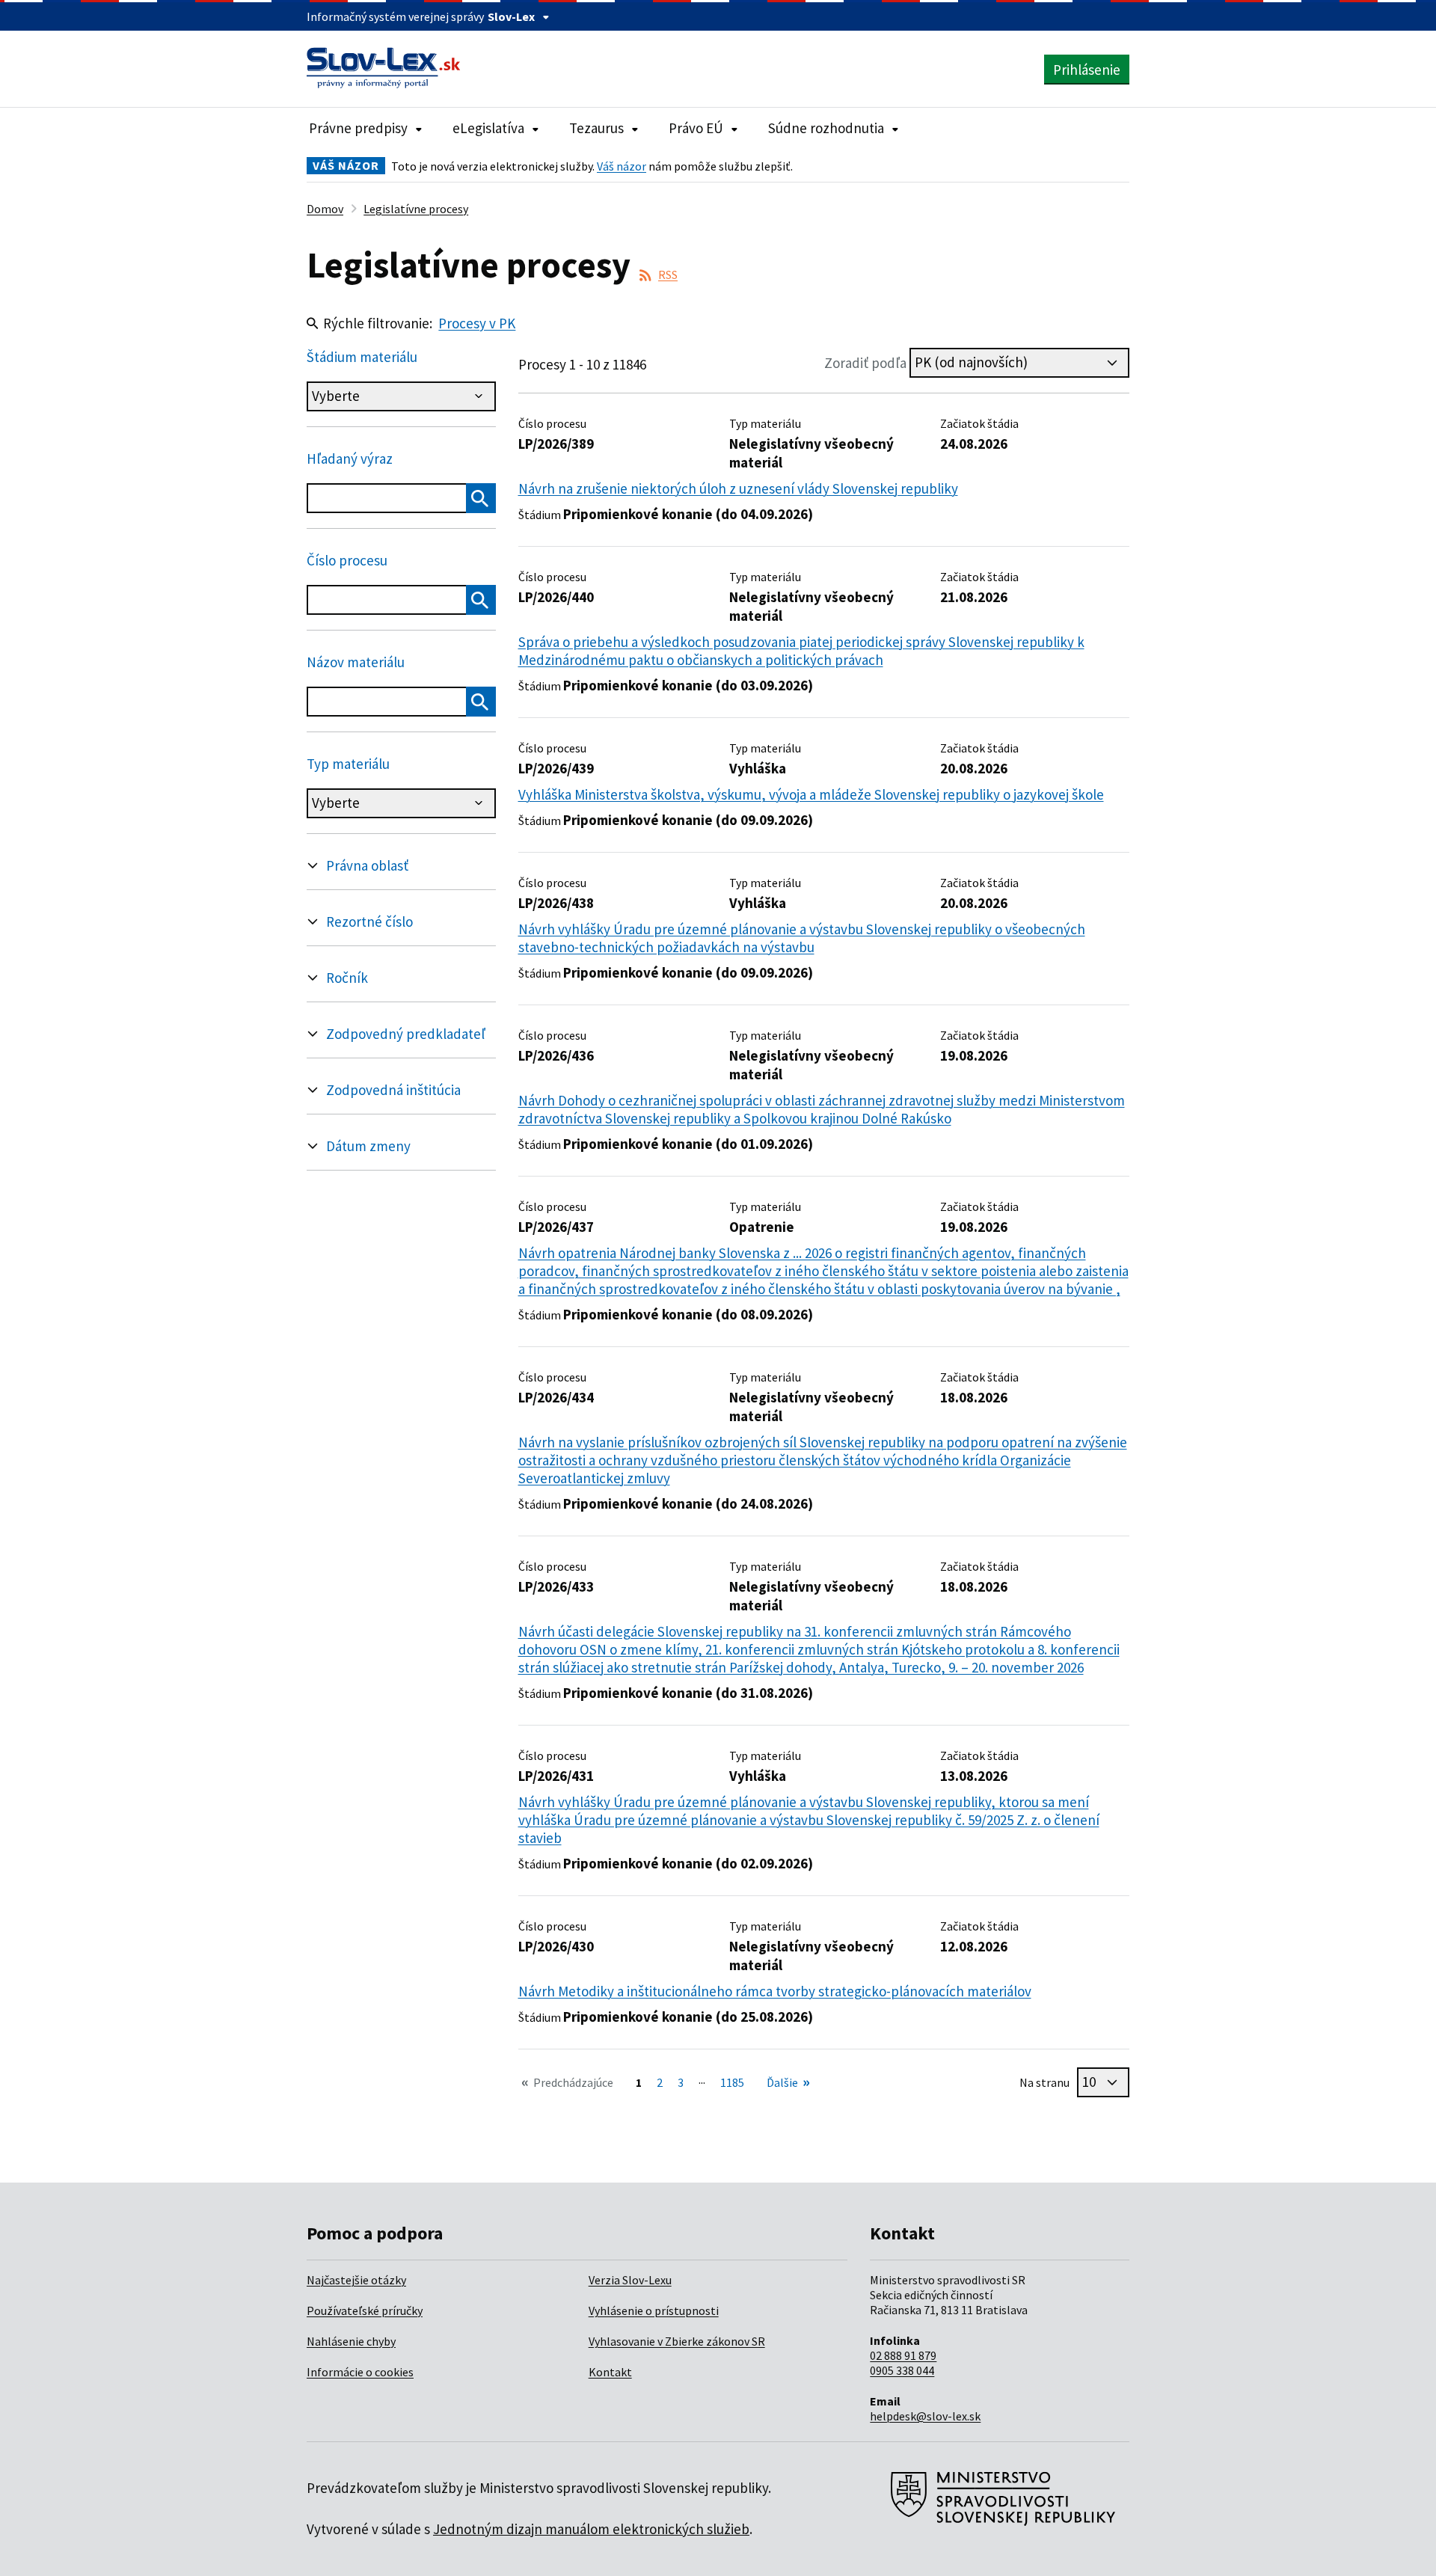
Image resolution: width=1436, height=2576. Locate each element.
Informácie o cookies (360, 2372)
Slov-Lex (511, 16)
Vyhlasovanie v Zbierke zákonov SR (677, 2341)
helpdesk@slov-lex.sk (925, 2416)
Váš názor (622, 166)
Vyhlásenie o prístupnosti (654, 2310)
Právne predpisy (358, 128)
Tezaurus (596, 128)
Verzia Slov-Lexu (630, 2280)
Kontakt (610, 2372)
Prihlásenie (1087, 70)
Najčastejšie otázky (356, 2280)
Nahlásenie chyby (351, 2341)
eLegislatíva (488, 128)
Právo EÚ (696, 128)
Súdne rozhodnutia (826, 128)
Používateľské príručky (365, 2310)
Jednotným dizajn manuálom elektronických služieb (591, 2529)
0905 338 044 (902, 2370)
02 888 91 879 (903, 2355)
